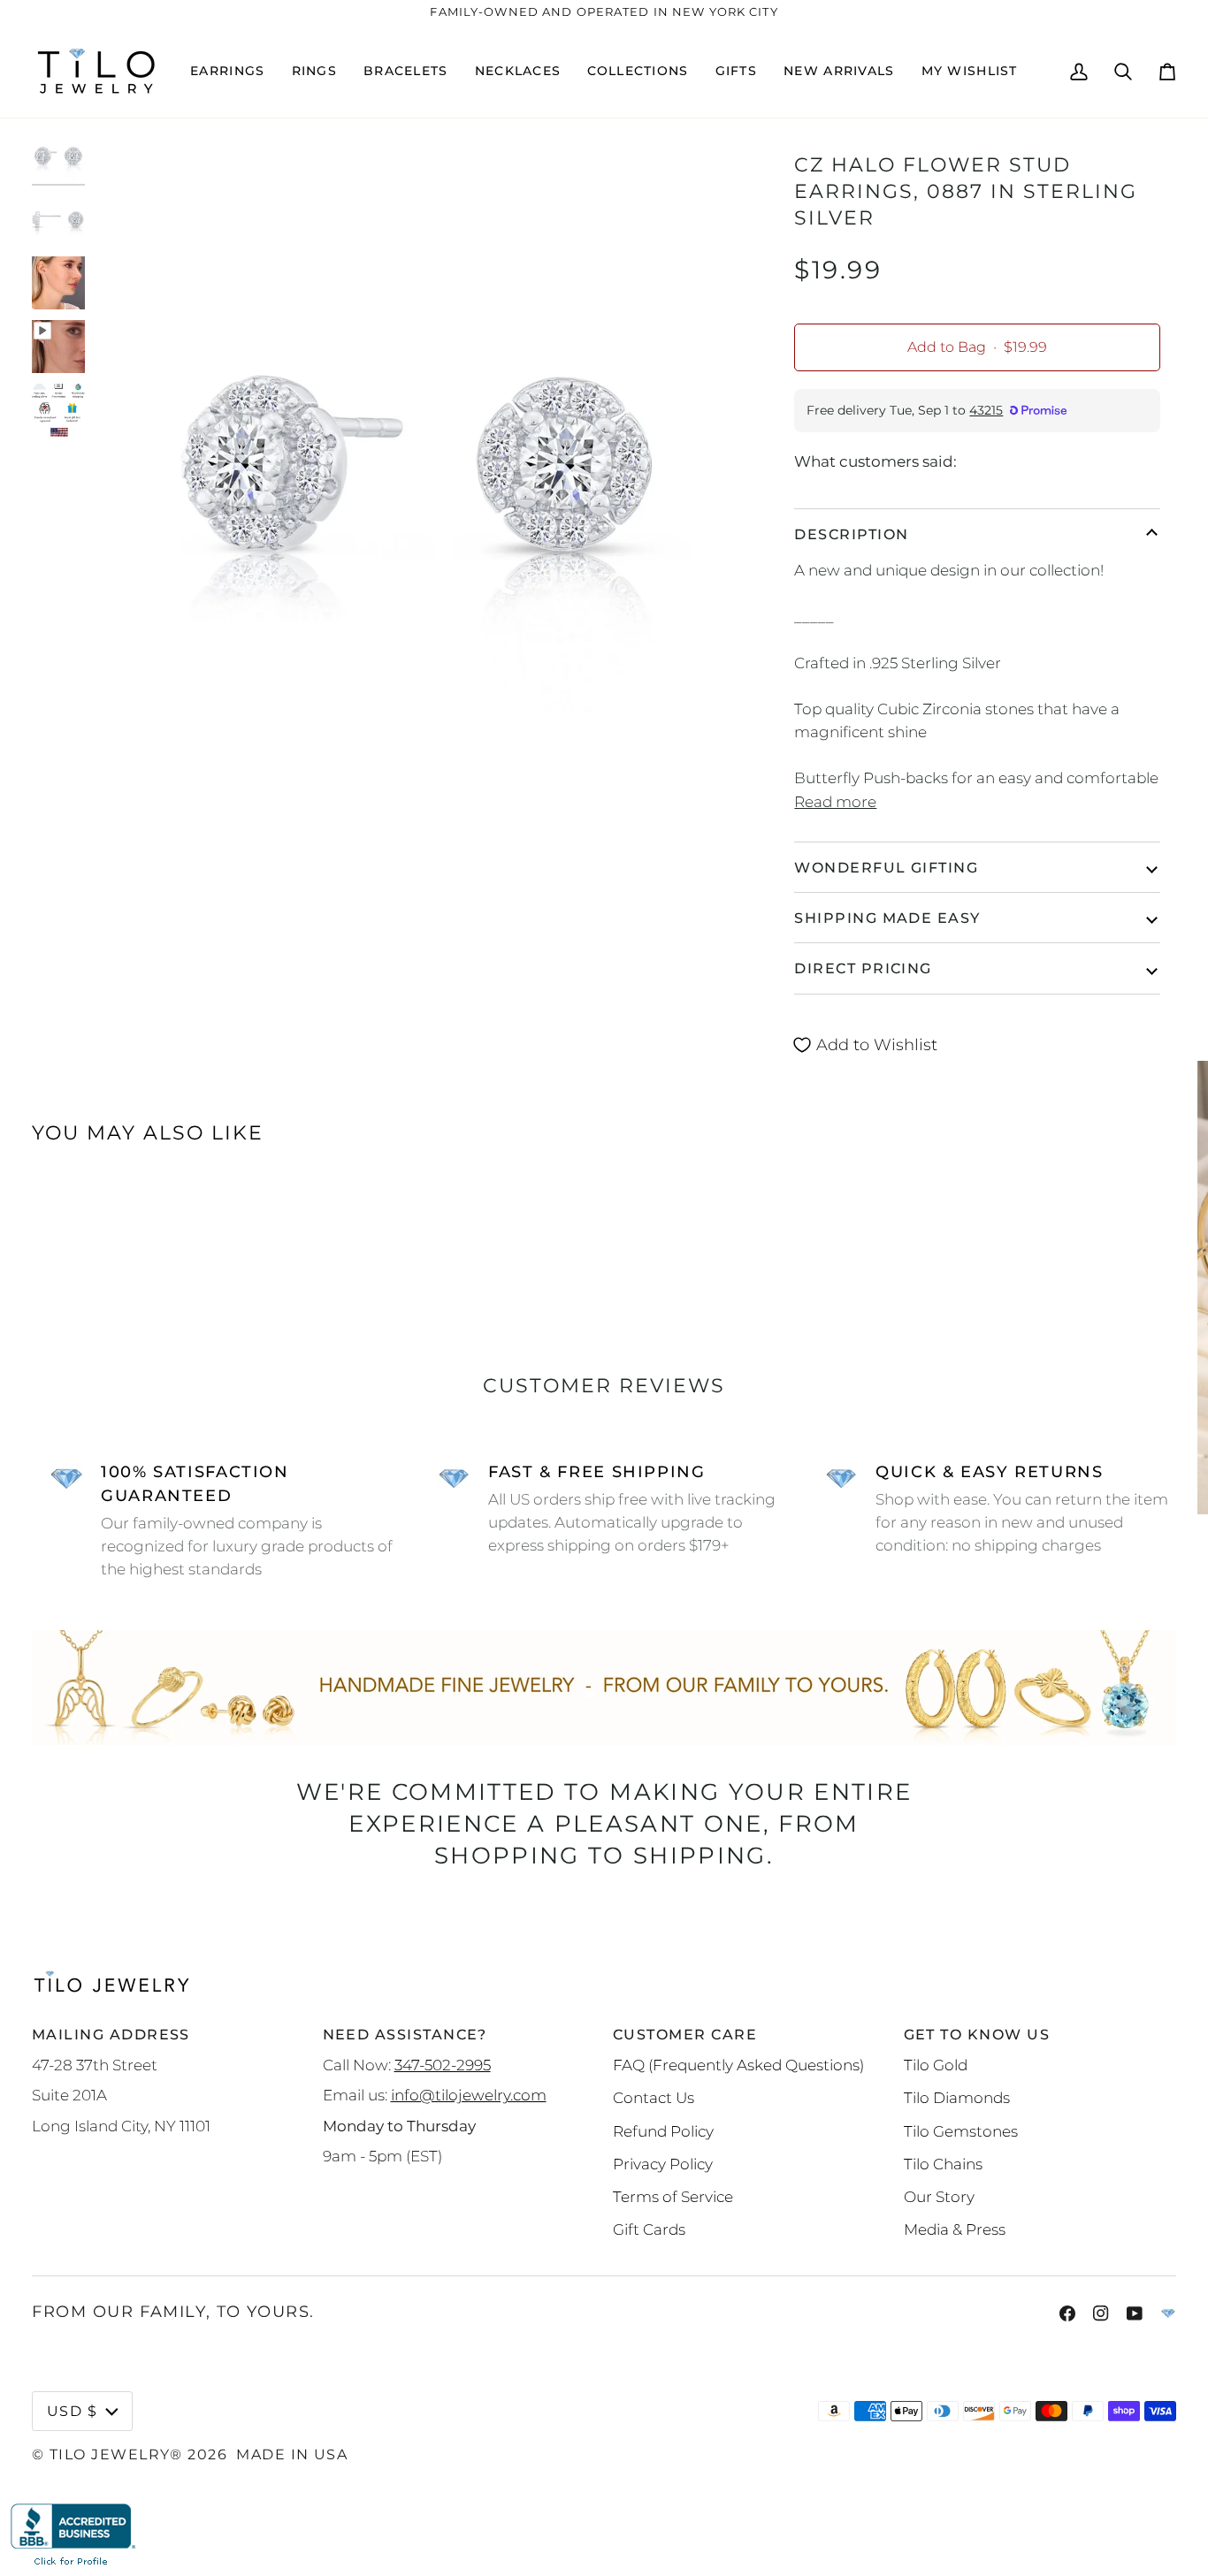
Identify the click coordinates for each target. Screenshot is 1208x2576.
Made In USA (292, 2454)
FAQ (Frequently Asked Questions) (738, 2065)
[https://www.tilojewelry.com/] (1168, 2313)
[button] (227, 71)
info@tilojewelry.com (469, 2095)
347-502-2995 (443, 2065)
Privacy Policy (663, 2164)
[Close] (1176, 1082)
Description (851, 534)
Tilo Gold (936, 2065)
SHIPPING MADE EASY (887, 918)
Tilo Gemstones (961, 2131)
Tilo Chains (943, 2164)
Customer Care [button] (685, 2034)
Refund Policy (663, 2131)
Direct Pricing (863, 968)
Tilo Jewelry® (116, 2454)
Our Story (939, 2196)
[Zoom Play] (418, 458)
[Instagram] (1101, 2313)
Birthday (980, 1357)
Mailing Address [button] (111, 2034)
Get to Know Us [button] (977, 2034)
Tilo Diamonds (957, 2097)
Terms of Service (673, 2196)
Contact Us (654, 2097)
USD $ (72, 2411)
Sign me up (1060, 1451)
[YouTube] (1135, 2313)
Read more (835, 801)
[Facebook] (1067, 2313)
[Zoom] (122, 753)
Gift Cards (649, 2229)
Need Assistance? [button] (405, 2034)
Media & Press (955, 2229)
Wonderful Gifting (886, 867)
